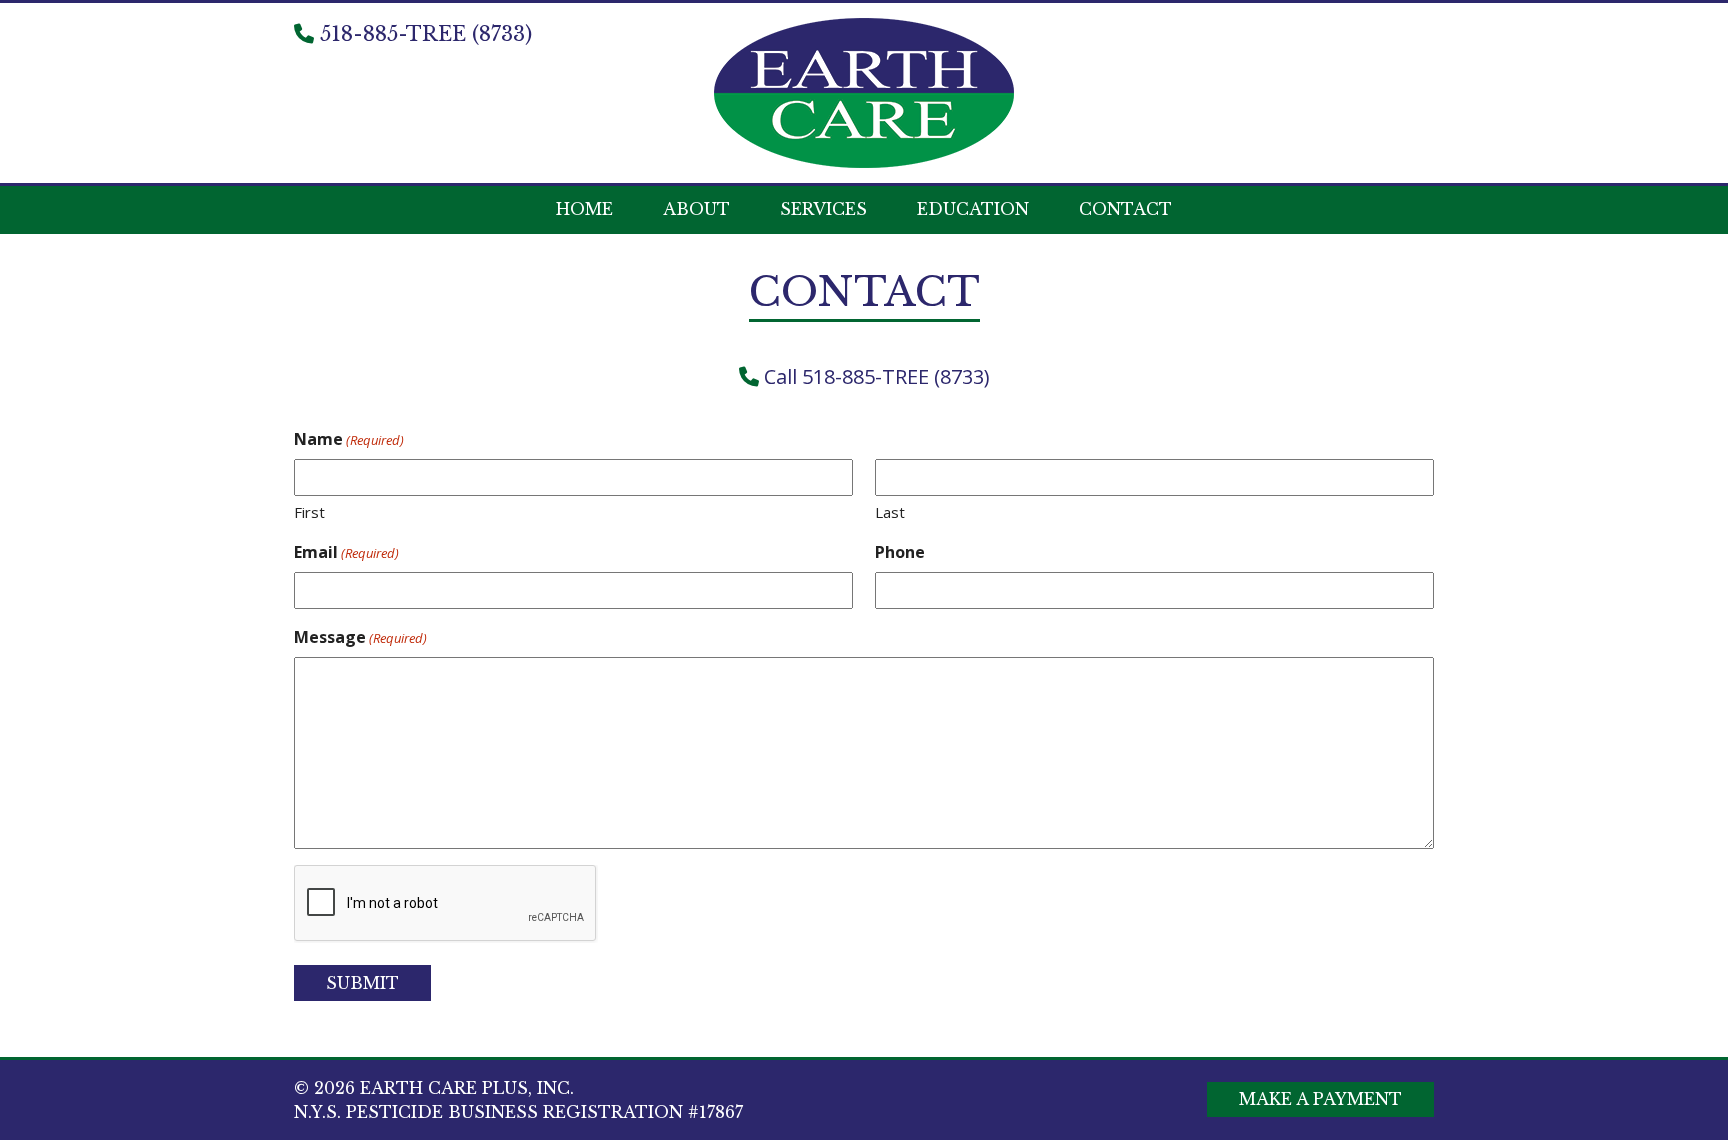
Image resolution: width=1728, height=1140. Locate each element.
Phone (900, 552)
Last (890, 512)
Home (584, 209)
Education (973, 209)
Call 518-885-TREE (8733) (874, 376)
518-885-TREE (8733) (422, 34)
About (696, 209)
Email (346, 552)
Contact (1125, 209)
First (309, 512)
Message (360, 637)
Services (823, 209)
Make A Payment (1320, 1099)
